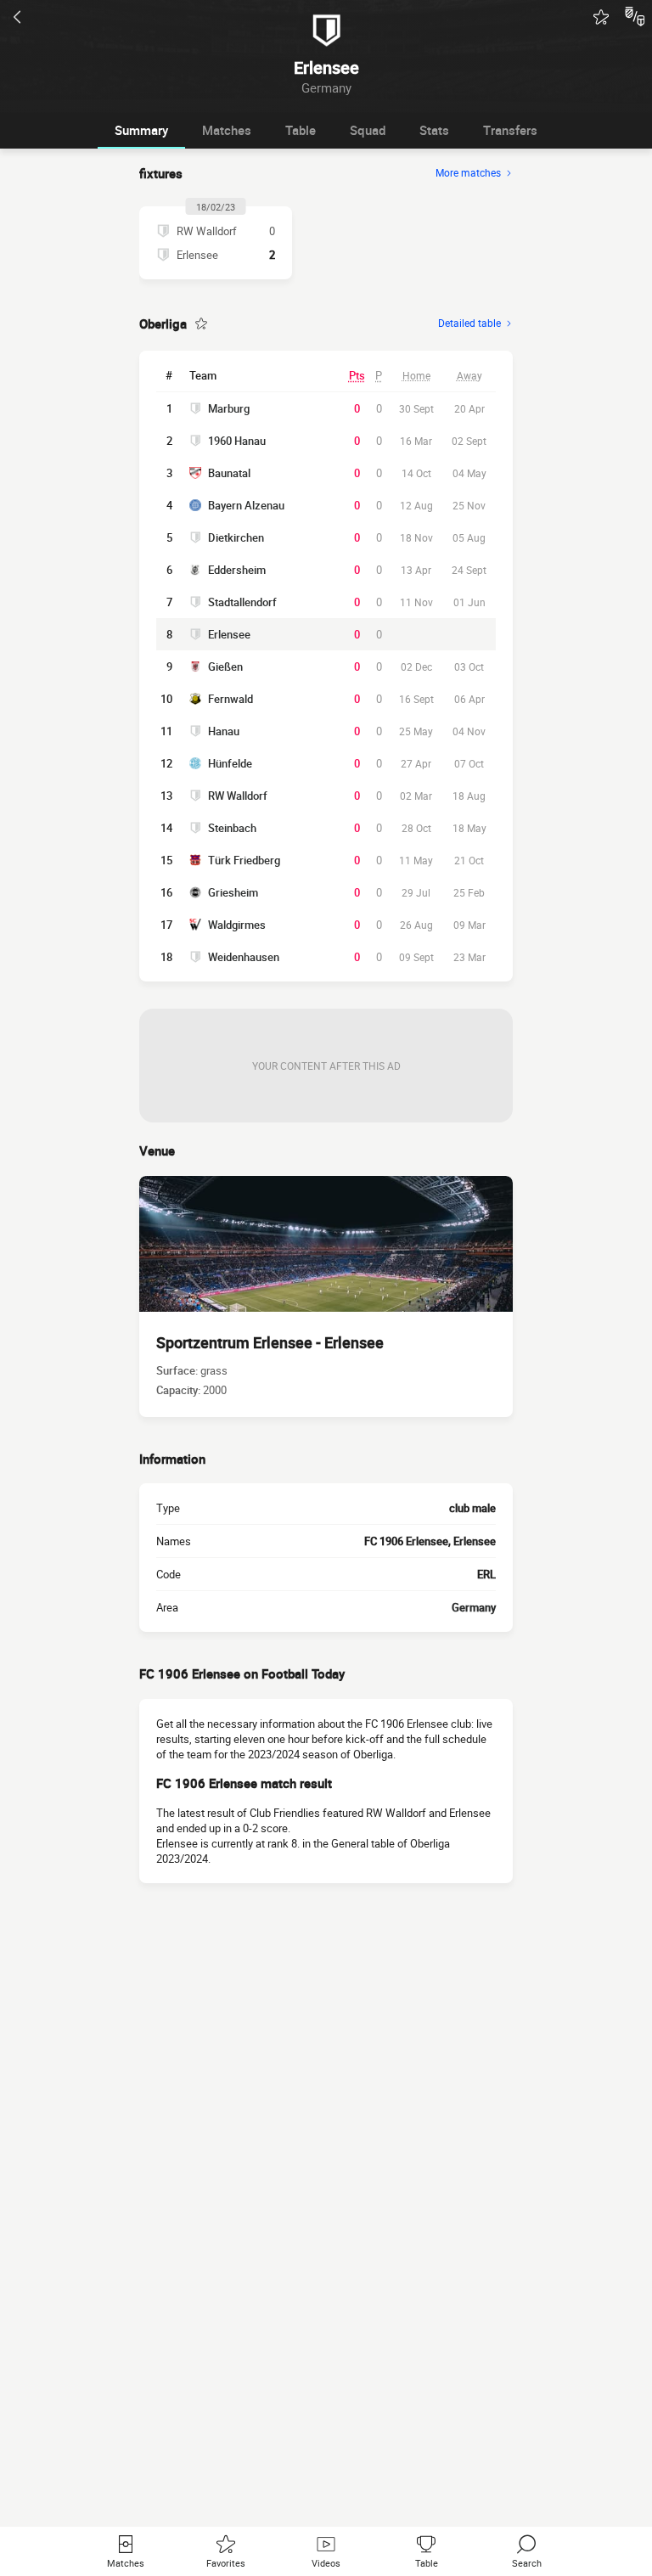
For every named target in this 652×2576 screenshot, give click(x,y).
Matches (227, 130)
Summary (141, 130)
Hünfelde (230, 763)
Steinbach (232, 828)
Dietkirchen (236, 537)
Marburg (229, 408)
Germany (474, 1607)
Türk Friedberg (244, 860)
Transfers (510, 130)
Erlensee (229, 634)
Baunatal (229, 473)
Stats (434, 130)
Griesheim (233, 892)
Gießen (225, 666)
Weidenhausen (244, 957)
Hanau (224, 731)
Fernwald (230, 699)
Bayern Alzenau (246, 505)
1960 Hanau (237, 441)
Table (301, 130)
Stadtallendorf (242, 602)
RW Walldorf (238, 796)
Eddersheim (237, 570)
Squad (368, 130)
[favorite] (601, 17)
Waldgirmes (237, 925)
